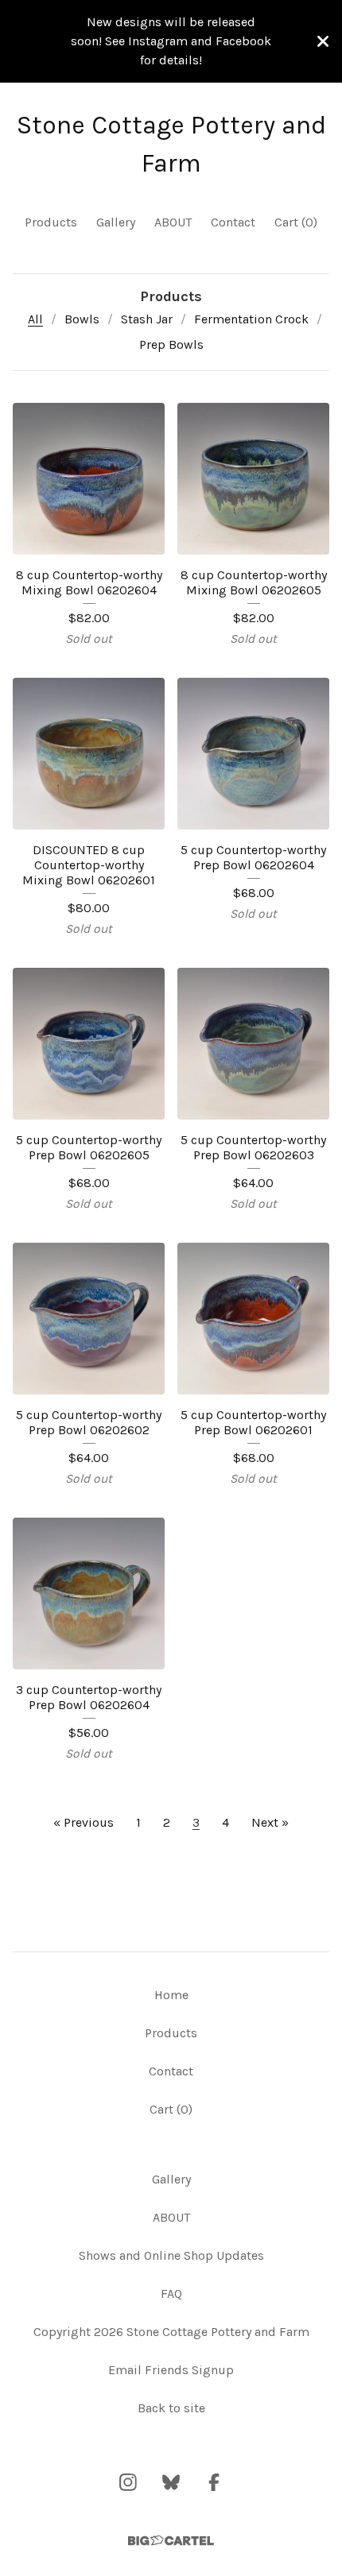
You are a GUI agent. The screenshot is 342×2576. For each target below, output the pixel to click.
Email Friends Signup (171, 2370)
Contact (233, 222)
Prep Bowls (171, 344)
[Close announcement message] (323, 41)
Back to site (171, 2408)
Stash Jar (147, 319)
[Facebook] (214, 2482)
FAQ (171, 2294)
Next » (270, 1822)
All (35, 319)
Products (51, 222)
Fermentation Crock (251, 319)
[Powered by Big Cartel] (171, 2541)
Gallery (116, 222)
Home (171, 1995)
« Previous (84, 1822)
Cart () (296, 222)
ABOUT (173, 222)
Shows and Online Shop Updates (171, 2255)
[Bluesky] (171, 2482)
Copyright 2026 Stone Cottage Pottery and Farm (171, 2332)
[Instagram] (128, 2482)
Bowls (82, 319)
